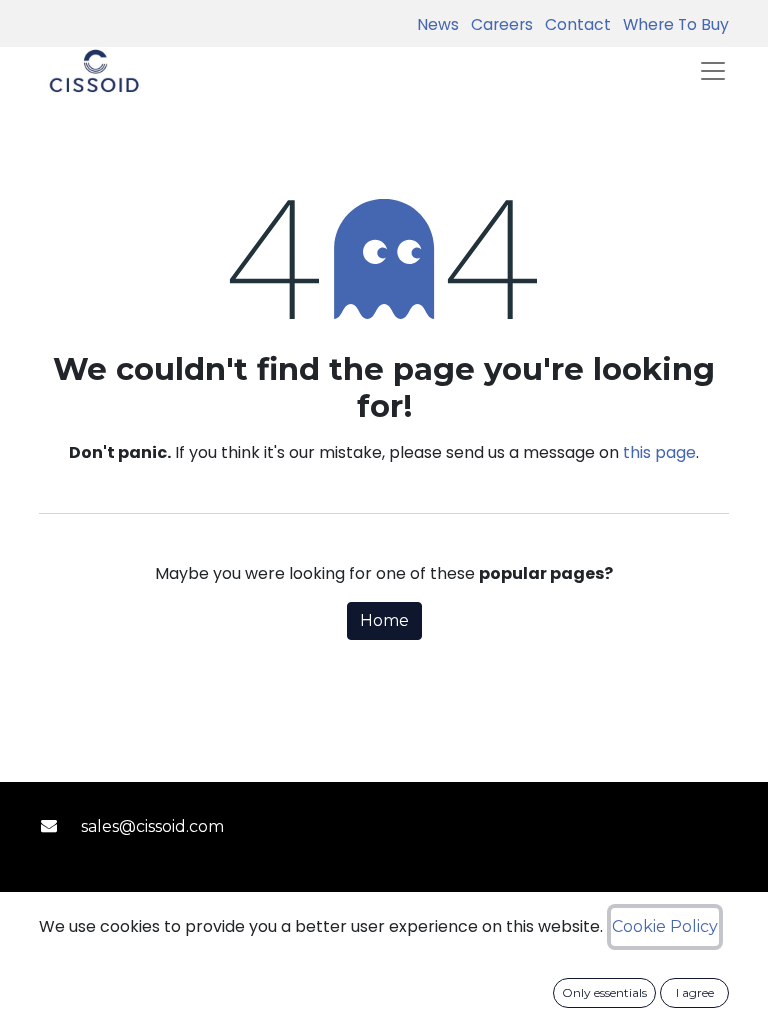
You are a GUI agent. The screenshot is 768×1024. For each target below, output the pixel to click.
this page (659, 452)
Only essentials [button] (604, 992)
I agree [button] (695, 992)
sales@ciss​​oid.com (152, 826)
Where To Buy (672, 24)
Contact (574, 24)
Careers (498, 24)
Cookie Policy (665, 926)
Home (384, 620)
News (438, 24)
